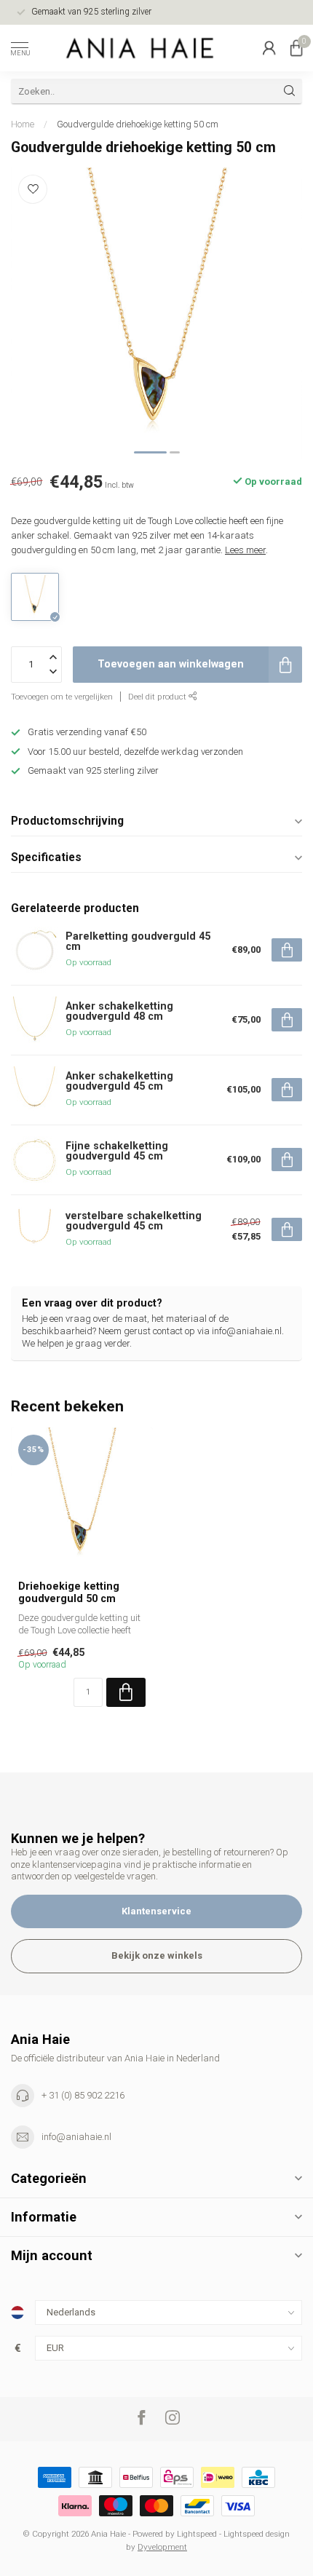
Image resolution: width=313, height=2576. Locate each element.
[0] (296, 48)
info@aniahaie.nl (76, 2137)
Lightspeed (197, 2534)
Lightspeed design (257, 2534)
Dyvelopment (162, 2547)
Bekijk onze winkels (157, 1955)
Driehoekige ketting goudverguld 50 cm (69, 1592)
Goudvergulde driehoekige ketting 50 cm (138, 124)
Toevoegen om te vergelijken (62, 697)
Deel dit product (158, 697)
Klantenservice (156, 1911)
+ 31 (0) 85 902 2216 (83, 2095)
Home (23, 124)
